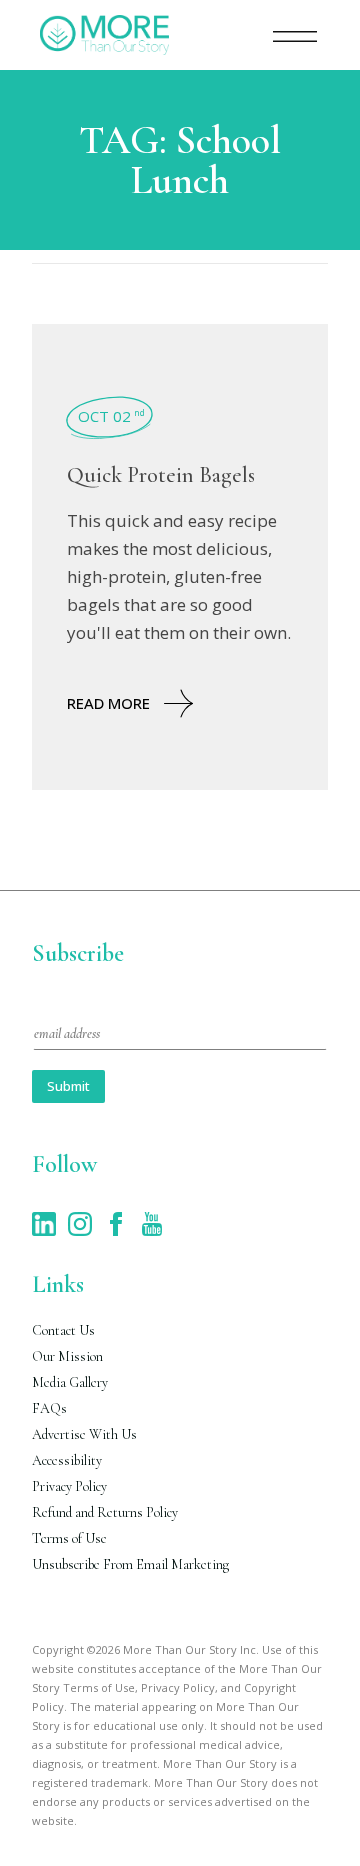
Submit (68, 1086)
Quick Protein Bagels (161, 475)
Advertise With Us (84, 1434)
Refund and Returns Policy (105, 1512)
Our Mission (67, 1356)
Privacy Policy (69, 1486)
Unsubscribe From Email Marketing (130, 1564)
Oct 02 (111, 416)
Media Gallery (70, 1382)
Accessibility (67, 1460)
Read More (108, 703)
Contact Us (63, 1330)
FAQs (49, 1408)
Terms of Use (69, 1538)
